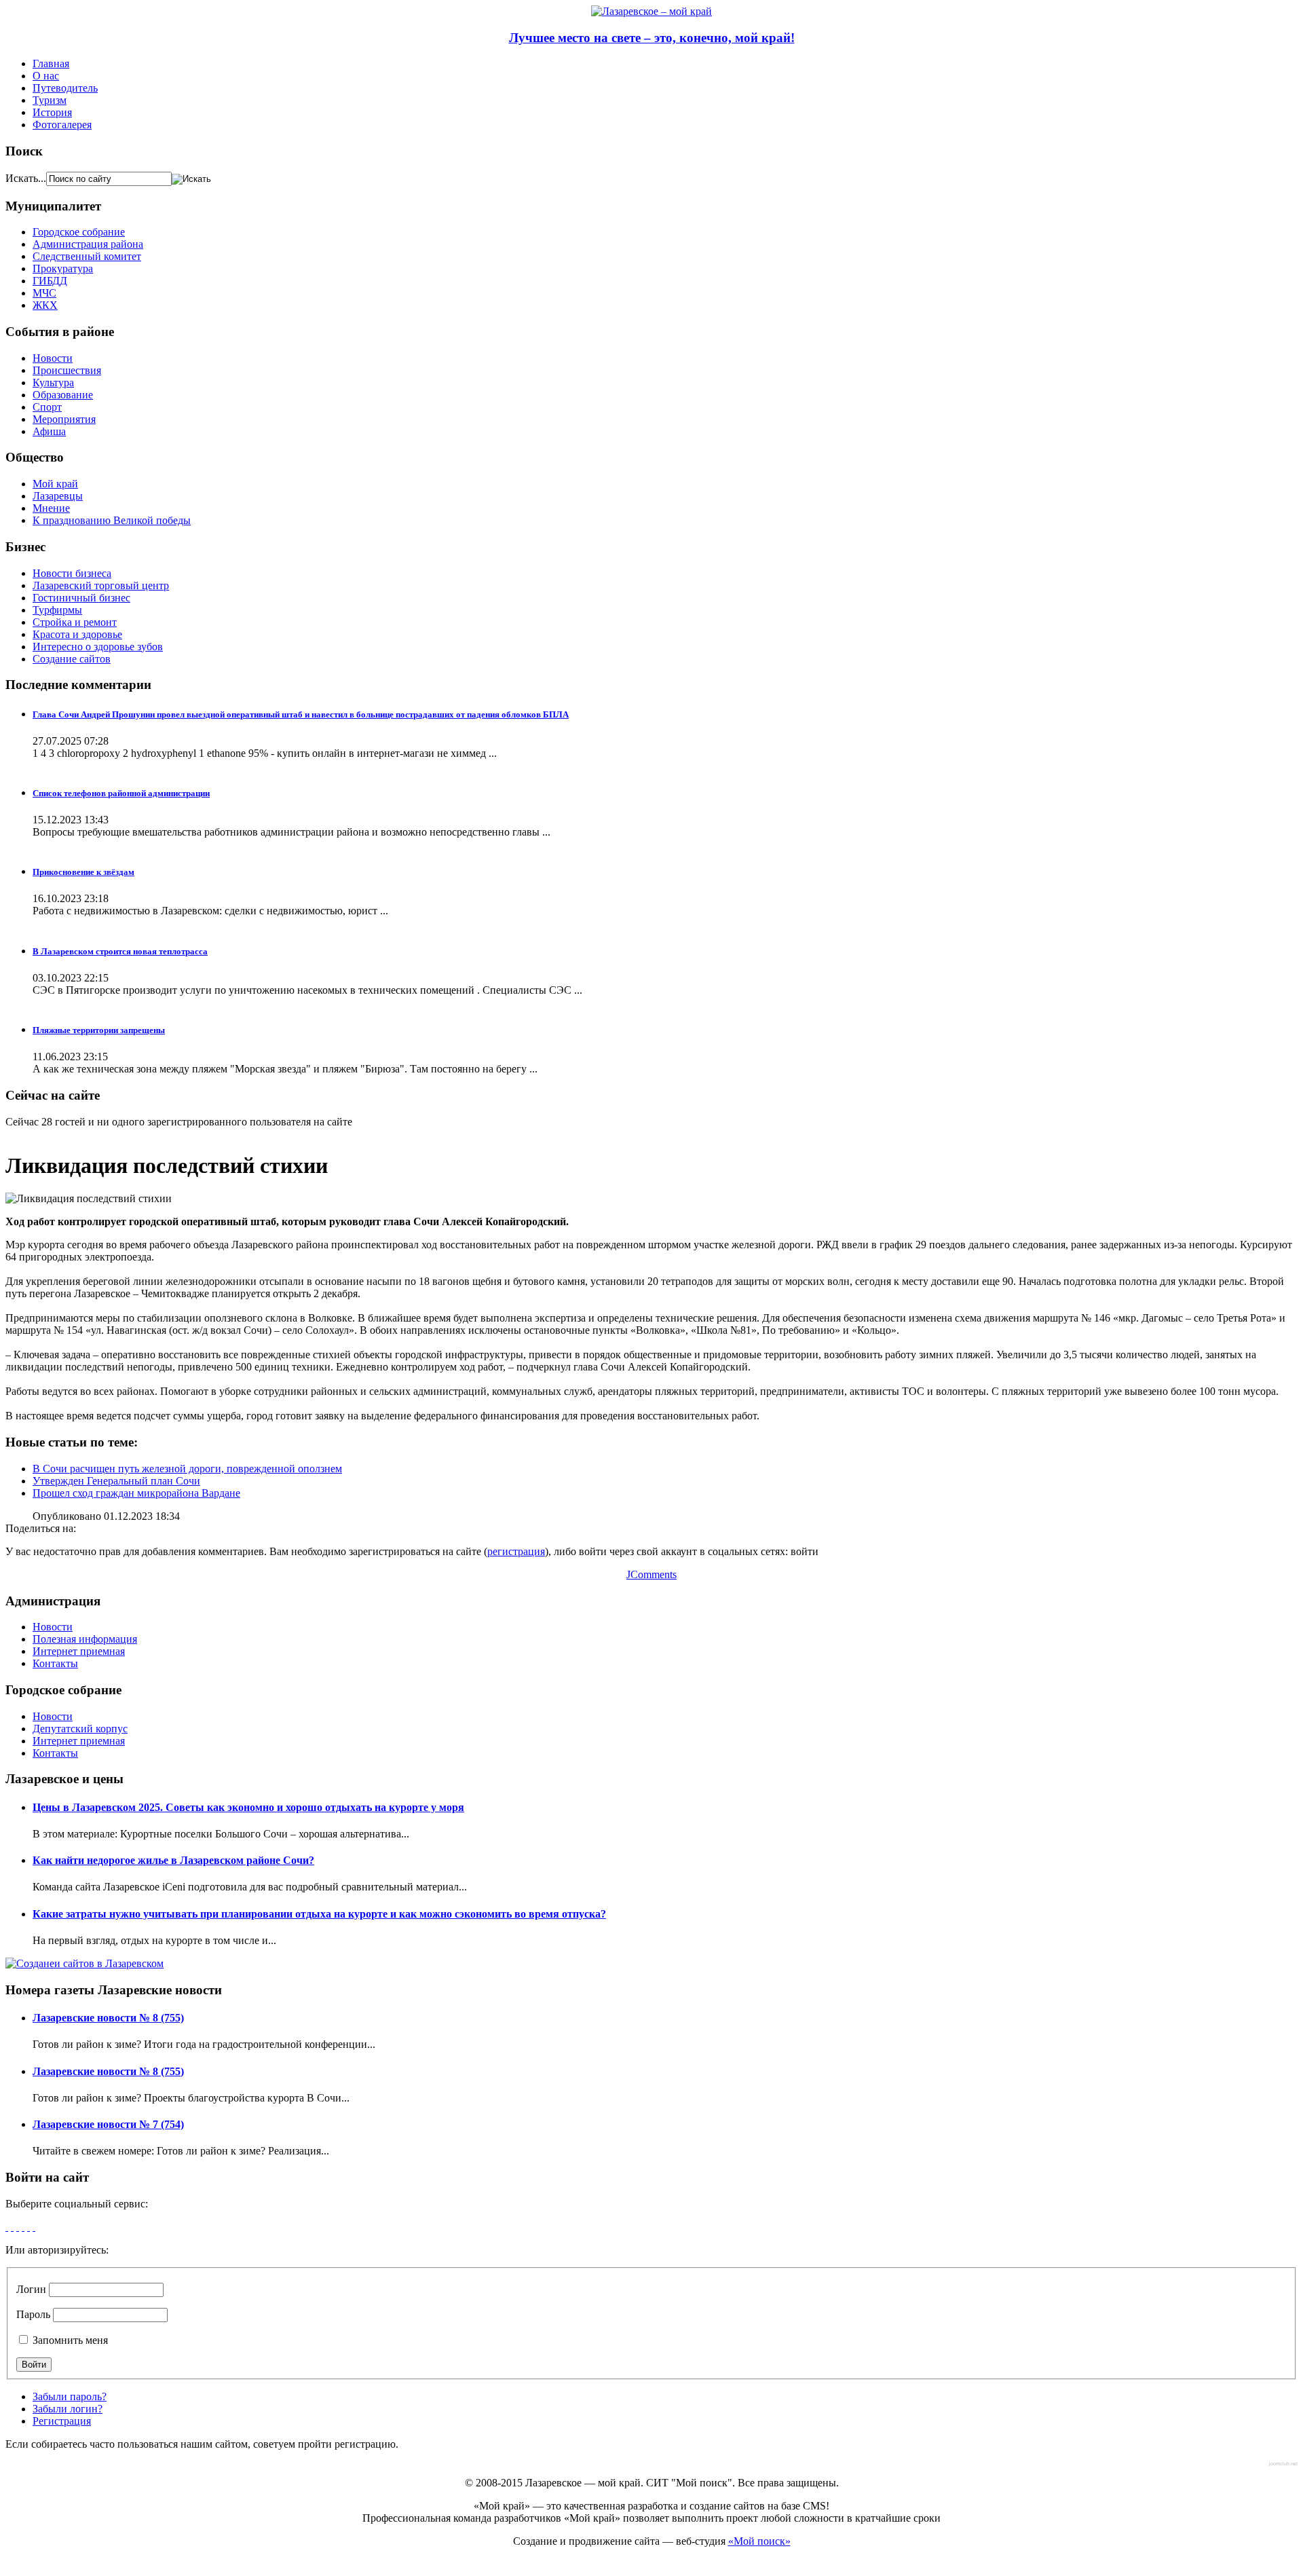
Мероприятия (64, 419)
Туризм (50, 100)
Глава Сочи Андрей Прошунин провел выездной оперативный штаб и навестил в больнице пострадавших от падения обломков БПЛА (301, 714)
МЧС (44, 293)
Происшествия (67, 370)
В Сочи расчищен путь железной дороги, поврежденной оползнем (187, 1469)
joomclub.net (1283, 2464)
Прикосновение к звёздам (83, 872)
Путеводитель (65, 88)
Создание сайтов (72, 659)
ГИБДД (50, 281)
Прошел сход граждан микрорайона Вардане (136, 1493)
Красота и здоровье (77, 634)
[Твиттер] (23, 2227)
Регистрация (62, 2421)
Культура (53, 382)
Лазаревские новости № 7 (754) (108, 2124)
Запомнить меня (69, 2340)
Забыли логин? (68, 2409)
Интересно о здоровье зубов (98, 647)
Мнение (51, 508)
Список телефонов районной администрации (121, 793)
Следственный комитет (87, 256)
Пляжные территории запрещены (99, 1030)
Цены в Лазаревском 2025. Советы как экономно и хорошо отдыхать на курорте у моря (248, 1807)
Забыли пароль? (70, 2396)
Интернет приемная (79, 1651)
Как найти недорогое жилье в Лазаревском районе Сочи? (173, 1860)
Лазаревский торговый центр (101, 585)
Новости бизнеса (72, 573)
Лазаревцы (58, 496)
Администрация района (88, 244)
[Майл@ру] (18, 2227)
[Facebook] (7, 2227)
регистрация (516, 1551)
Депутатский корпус (80, 1729)
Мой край (55, 484)
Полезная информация (85, 1639)
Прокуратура (63, 268)
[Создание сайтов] (84, 1963)
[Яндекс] (34, 2227)
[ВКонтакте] (29, 2227)
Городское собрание (79, 232)
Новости (53, 358)
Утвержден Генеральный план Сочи (116, 1481)
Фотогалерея (62, 125)
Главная (51, 63)
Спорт (47, 407)
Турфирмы (57, 610)
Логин (31, 2289)
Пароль (33, 2314)
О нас (46, 76)
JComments (651, 1574)
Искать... (26, 178)
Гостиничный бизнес (81, 598)
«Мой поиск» (759, 2541)
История (52, 112)
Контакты (55, 1663)
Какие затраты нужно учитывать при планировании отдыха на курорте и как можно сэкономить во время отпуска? (319, 1914)
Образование (63, 395)
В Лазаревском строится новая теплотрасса (120, 951)
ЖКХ (45, 305)
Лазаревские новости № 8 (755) (108, 2018)
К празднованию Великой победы (112, 520)
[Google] (12, 2227)
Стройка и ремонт (75, 622)
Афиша (49, 431)
